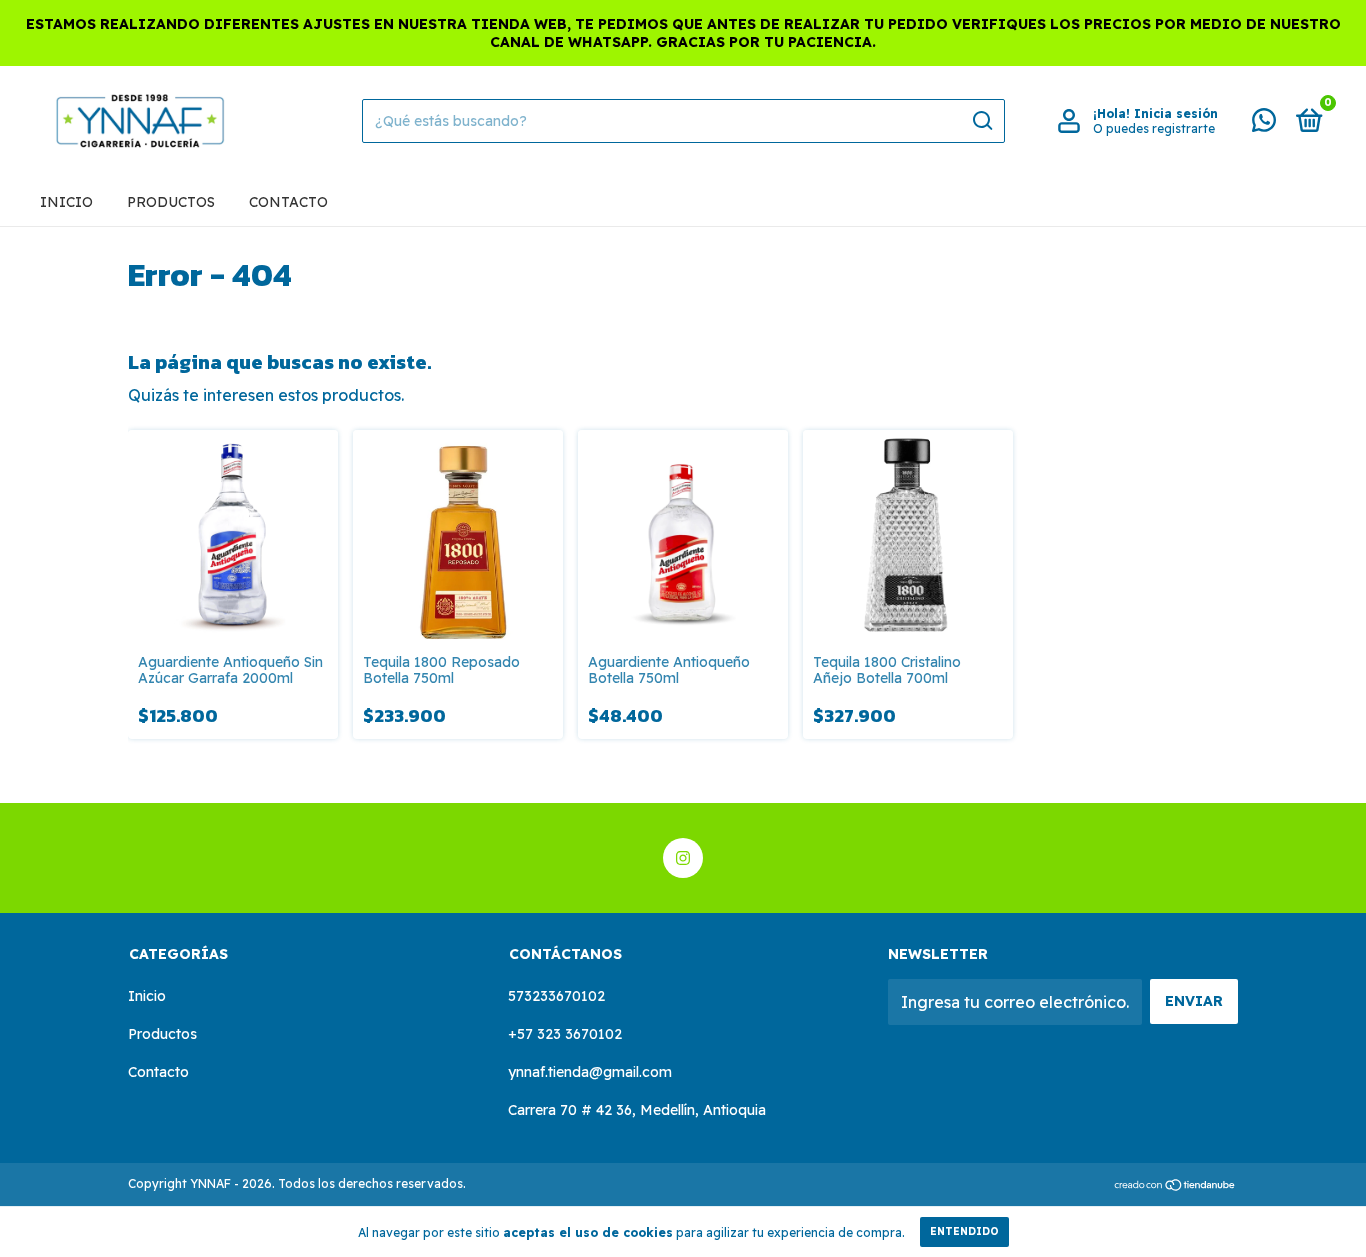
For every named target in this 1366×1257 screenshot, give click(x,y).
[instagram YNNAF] (683, 858)
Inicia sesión (1176, 113)
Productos (171, 202)
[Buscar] (981, 121)
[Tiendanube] (1175, 1186)
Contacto (288, 202)
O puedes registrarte (1154, 128)
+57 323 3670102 (565, 1034)
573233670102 (556, 996)
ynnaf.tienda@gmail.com (590, 1072)
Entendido (964, 1231)
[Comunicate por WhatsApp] (1264, 124)
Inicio (66, 202)
